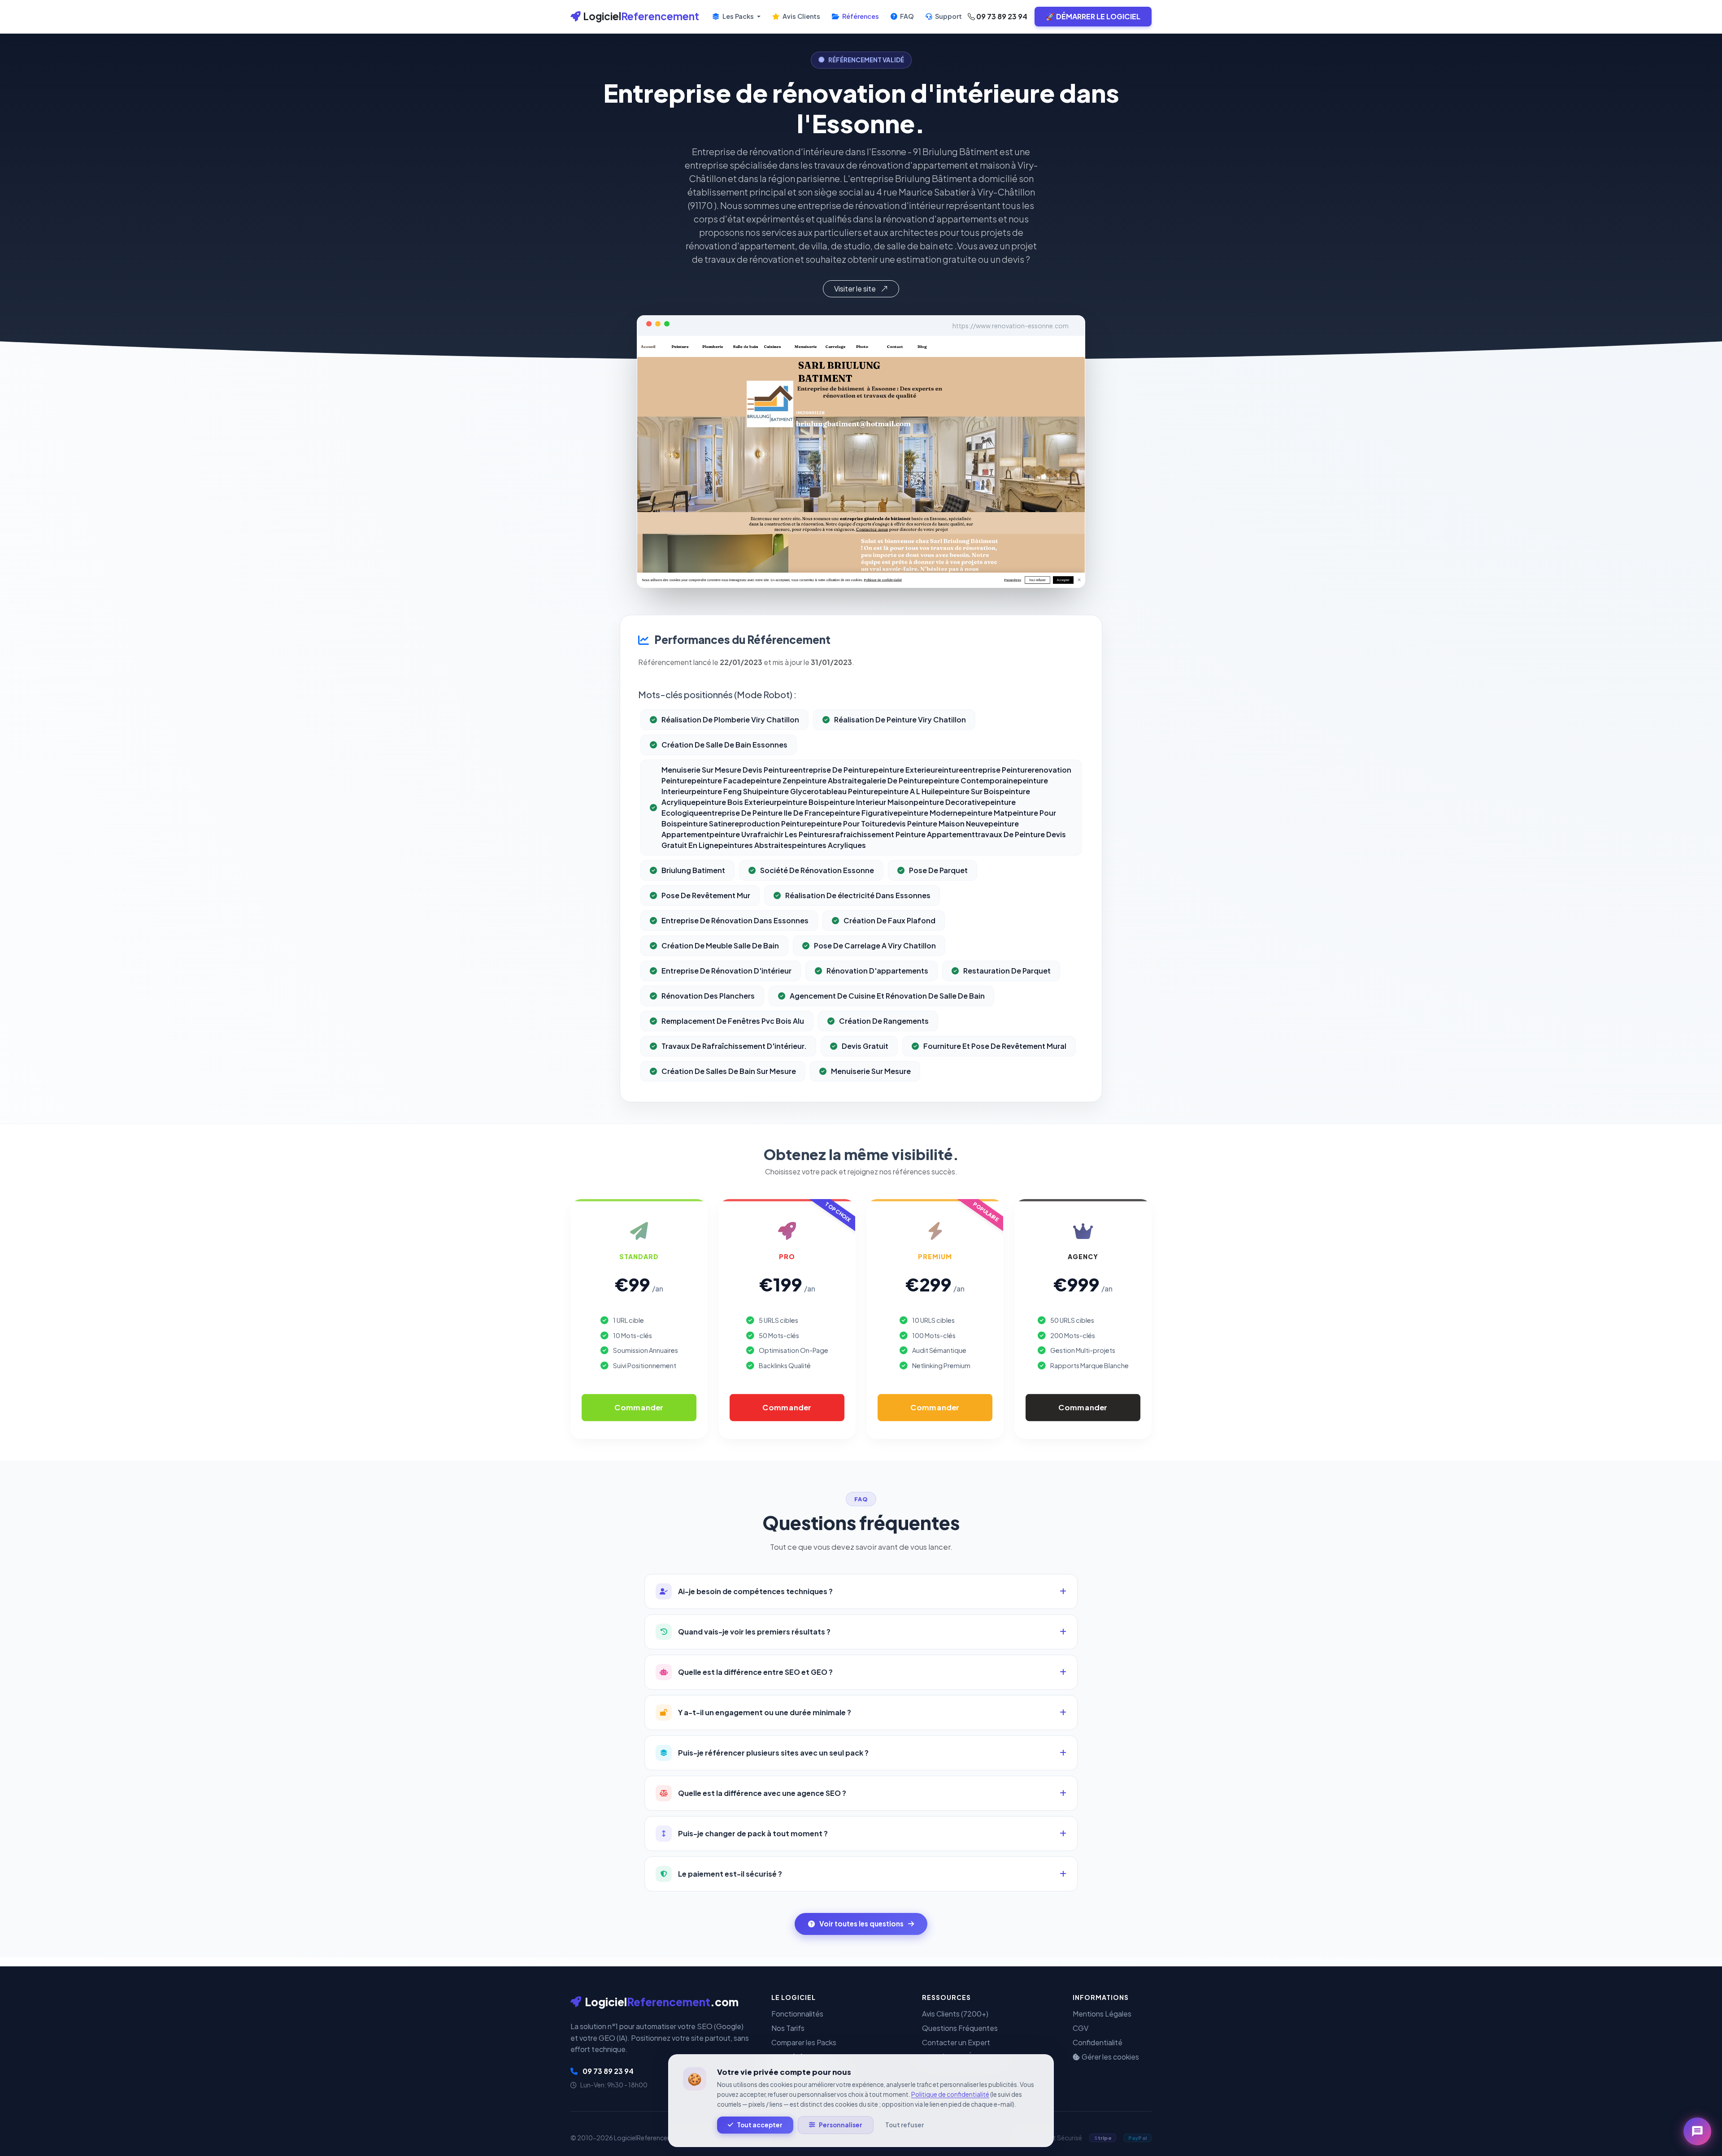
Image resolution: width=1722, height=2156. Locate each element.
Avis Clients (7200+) (955, 2014)
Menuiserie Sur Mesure (871, 1071)
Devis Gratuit (865, 1046)
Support (948, 16)
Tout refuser (904, 2125)
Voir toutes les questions (861, 1923)
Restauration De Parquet (1007, 971)
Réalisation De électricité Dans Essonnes (858, 895)
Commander (639, 1407)
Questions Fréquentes (960, 2028)
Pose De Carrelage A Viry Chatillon (875, 945)
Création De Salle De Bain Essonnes (724, 745)
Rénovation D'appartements (877, 971)
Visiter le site (856, 289)
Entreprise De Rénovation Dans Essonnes (735, 920)
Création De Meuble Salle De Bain (720, 945)
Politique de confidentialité (950, 2094)
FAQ (906, 16)
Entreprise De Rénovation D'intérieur (726, 971)
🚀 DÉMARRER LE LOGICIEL (1093, 16)
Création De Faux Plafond (889, 920)
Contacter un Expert (956, 2042)
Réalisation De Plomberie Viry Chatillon (730, 719)
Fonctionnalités (797, 2014)
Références (860, 16)
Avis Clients (801, 16)
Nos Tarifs (788, 2028)
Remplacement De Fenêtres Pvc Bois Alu (733, 1021)
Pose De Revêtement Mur (706, 895)
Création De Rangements (884, 1021)
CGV (1081, 2028)
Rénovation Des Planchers (708, 996)
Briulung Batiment (693, 870)
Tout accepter (760, 2125)
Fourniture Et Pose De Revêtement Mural (995, 1046)
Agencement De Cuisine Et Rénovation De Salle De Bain (887, 996)
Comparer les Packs (804, 2042)
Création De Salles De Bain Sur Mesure (729, 1071)
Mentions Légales (1102, 2014)
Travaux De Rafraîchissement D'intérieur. (734, 1046)
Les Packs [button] (738, 16)
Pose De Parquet (938, 870)
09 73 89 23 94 (1001, 16)
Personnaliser (841, 2125)
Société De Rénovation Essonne (817, 870)
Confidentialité (1098, 2042)
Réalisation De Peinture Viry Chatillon (900, 719)
